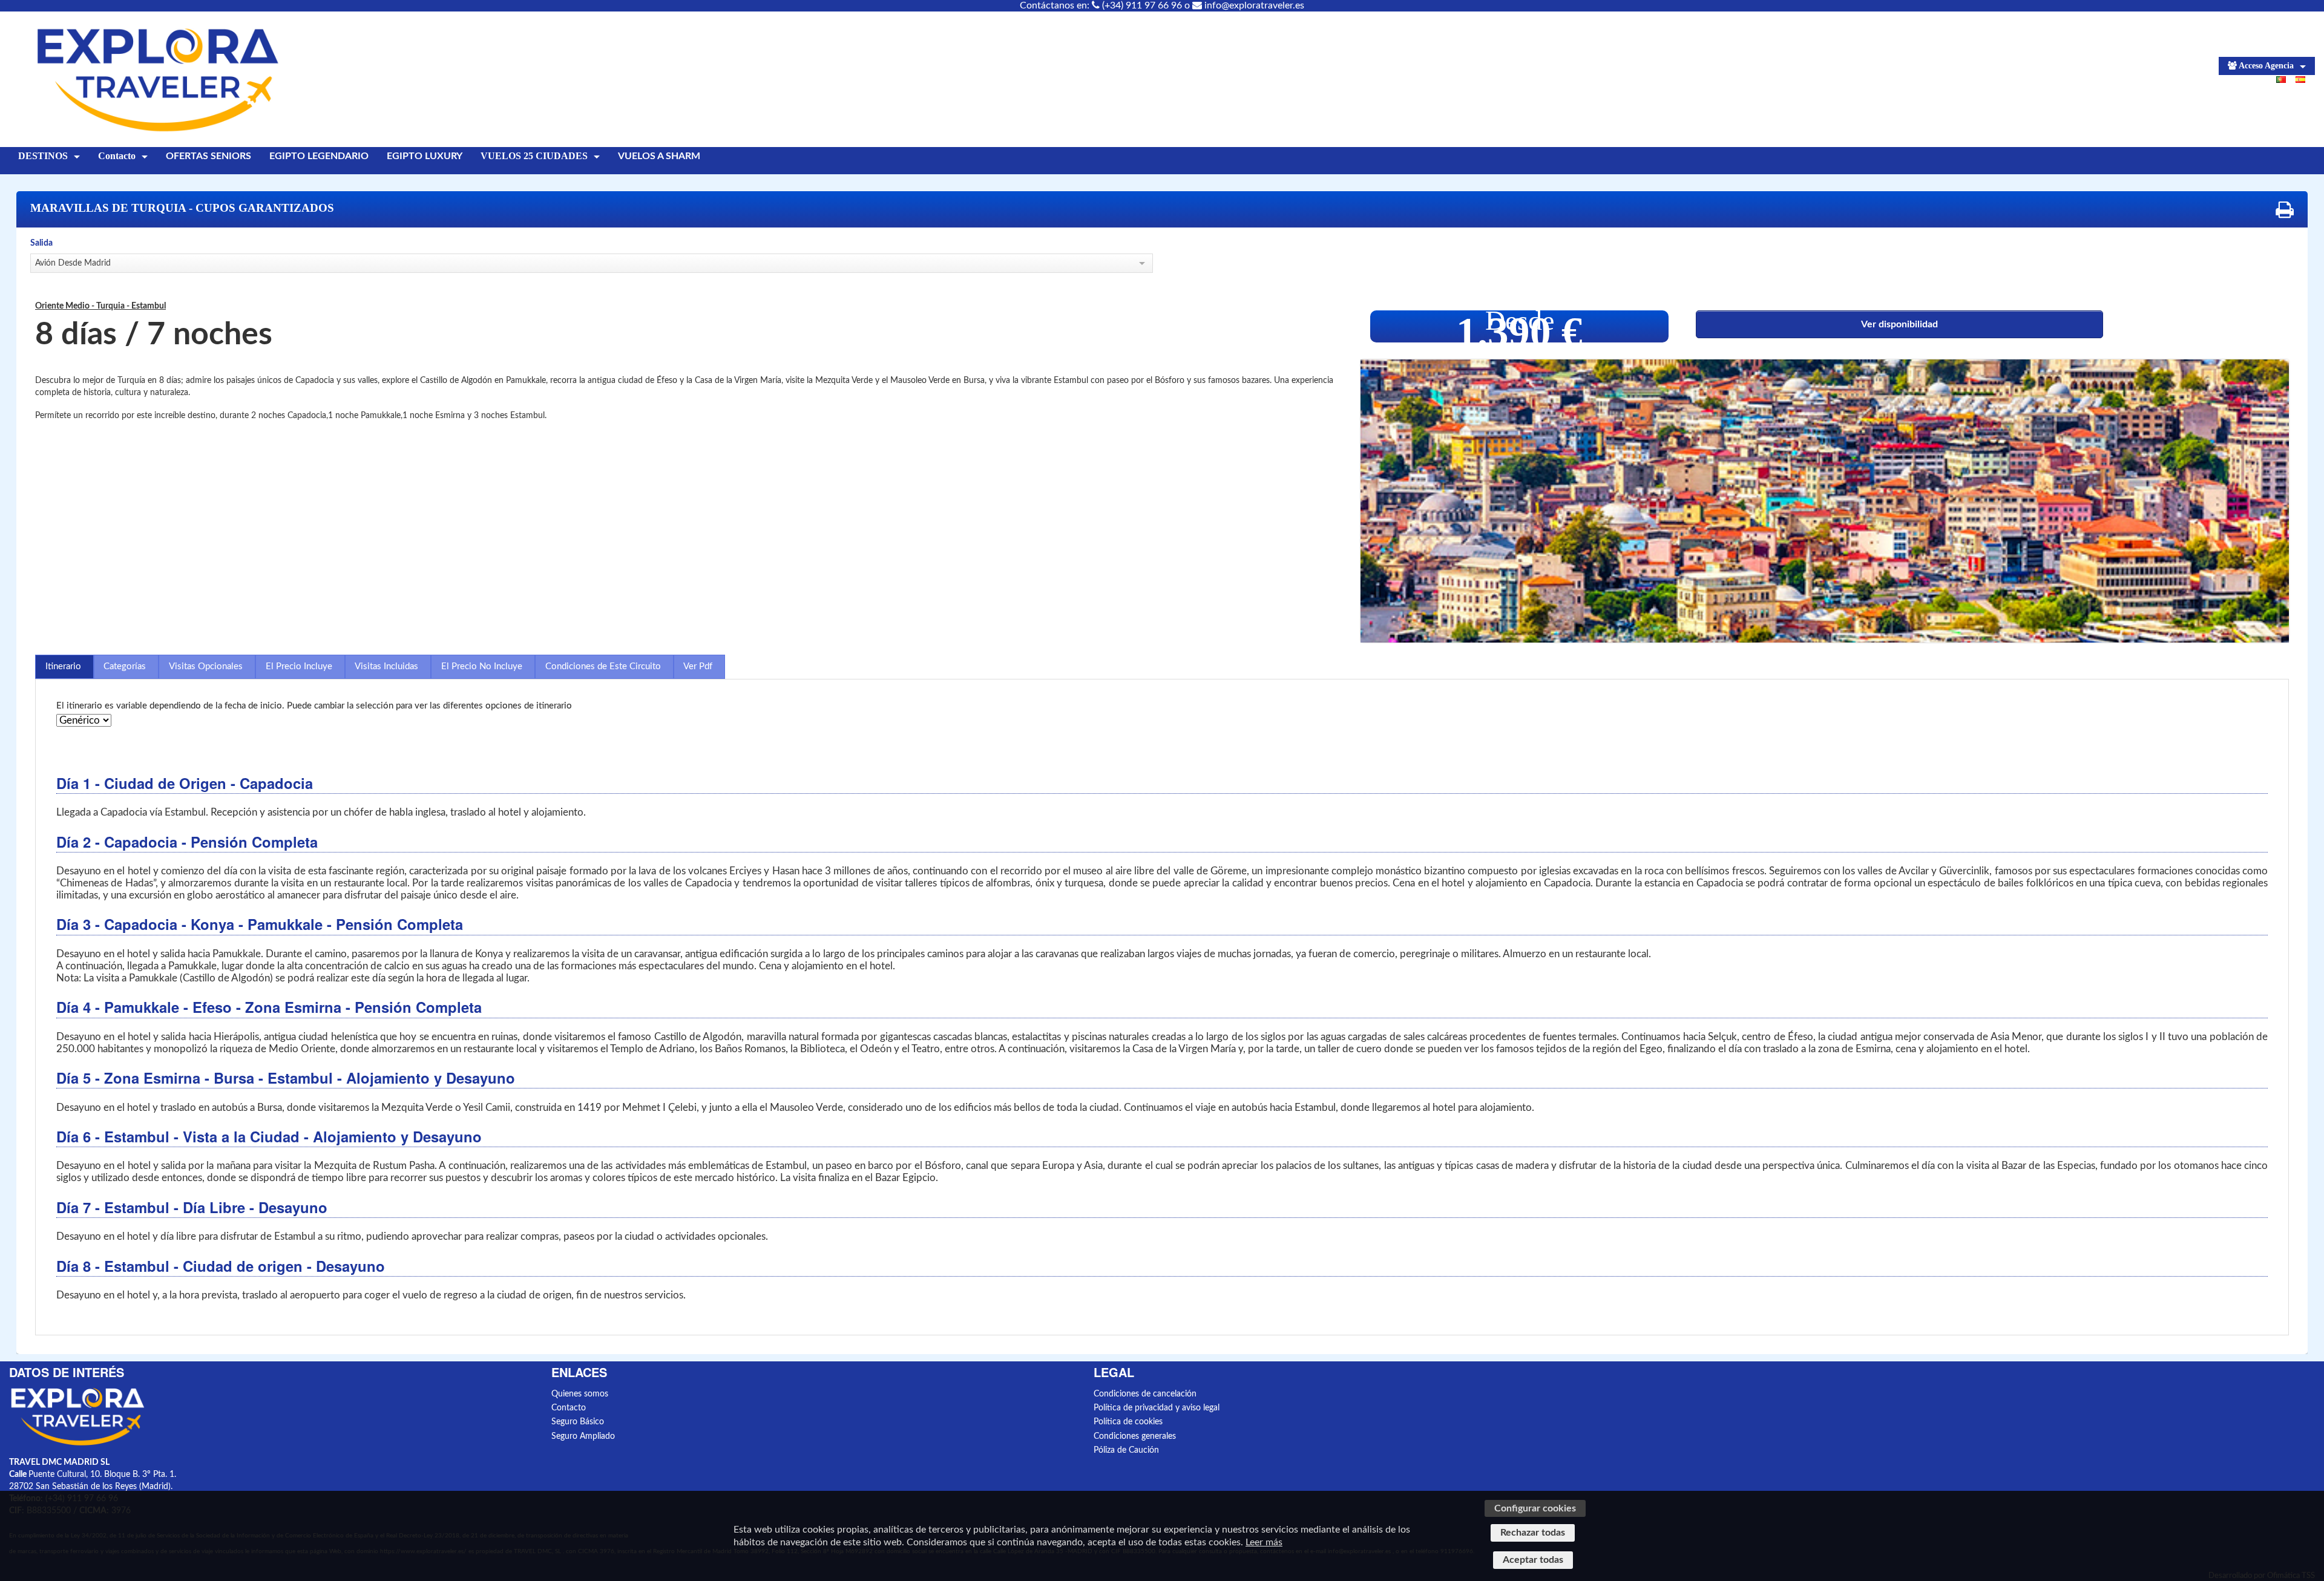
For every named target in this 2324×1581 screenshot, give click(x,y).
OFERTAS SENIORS (208, 156)
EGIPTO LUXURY (425, 156)
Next (2265, 507)
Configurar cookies (1535, 1508)
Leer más (1264, 1542)
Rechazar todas (1533, 1533)
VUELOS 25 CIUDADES (534, 156)
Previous (1385, 507)
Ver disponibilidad (1899, 324)
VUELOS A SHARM (659, 156)
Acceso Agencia (2266, 66)
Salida (41, 243)
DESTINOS (43, 156)
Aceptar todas (1533, 1560)
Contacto (117, 156)
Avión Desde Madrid (73, 263)
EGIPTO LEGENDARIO (319, 156)
